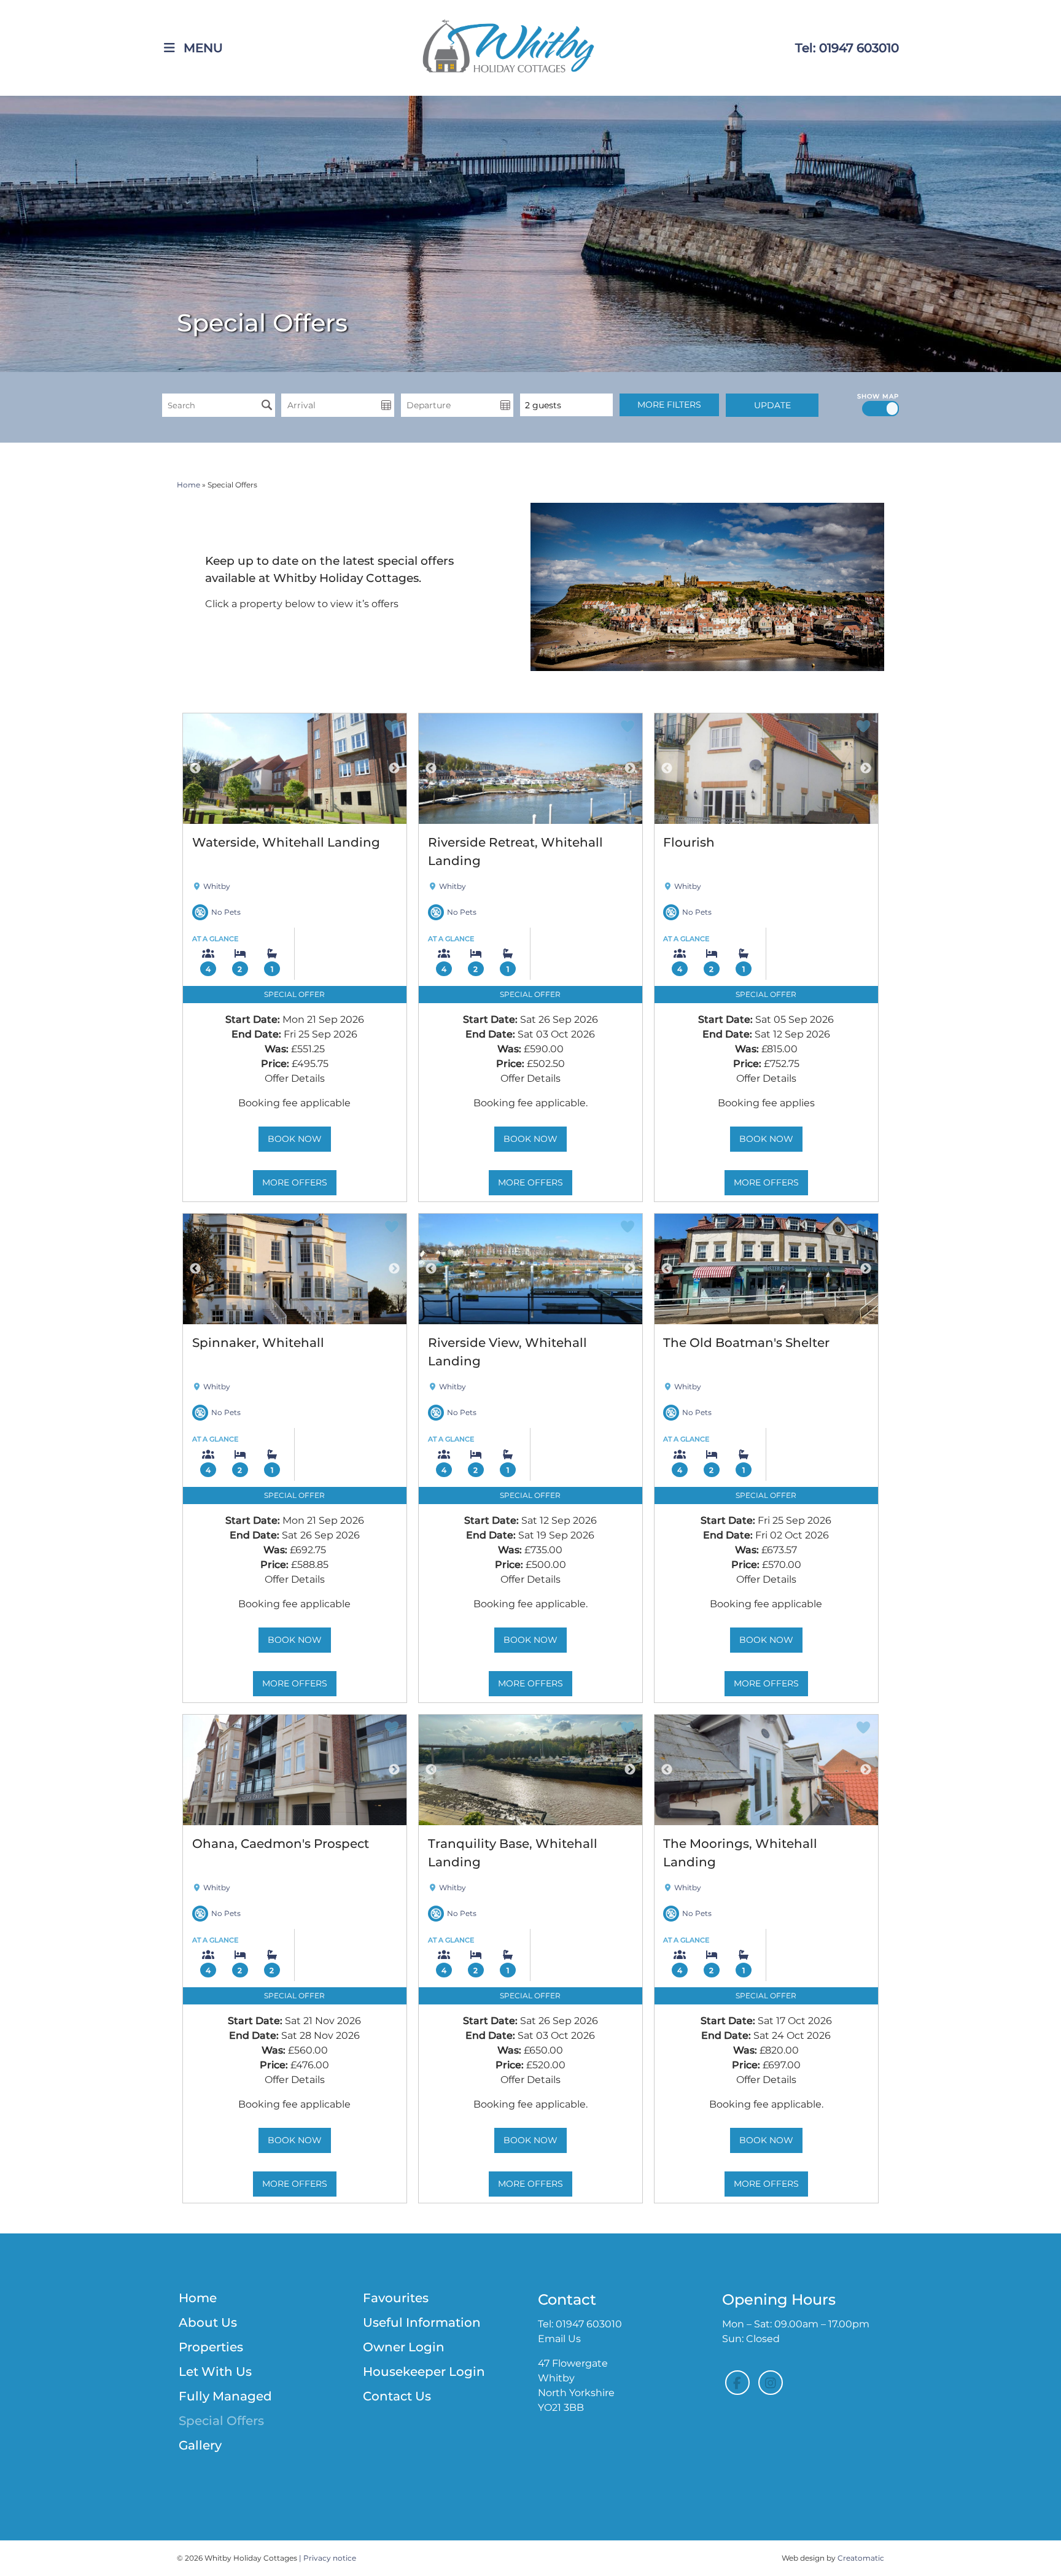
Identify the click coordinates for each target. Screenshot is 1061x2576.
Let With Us (215, 2372)
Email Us (559, 2339)
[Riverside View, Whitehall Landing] (530, 1269)
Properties (211, 2347)
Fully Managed (225, 2396)
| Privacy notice (328, 2558)
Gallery (200, 2445)
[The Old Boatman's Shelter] (766, 1269)
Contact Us (397, 2396)
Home (188, 485)
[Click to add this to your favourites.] (392, 729)
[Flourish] (766, 769)
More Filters (669, 405)
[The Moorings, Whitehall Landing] (766, 1770)
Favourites (396, 2298)
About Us (208, 2322)
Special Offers (221, 2421)
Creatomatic (861, 2558)
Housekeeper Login (424, 2372)
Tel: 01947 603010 (847, 48)
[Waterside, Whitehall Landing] (295, 769)
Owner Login (404, 2347)
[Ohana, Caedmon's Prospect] (295, 1770)
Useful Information (422, 2322)
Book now (295, 1139)
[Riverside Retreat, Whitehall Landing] (530, 769)
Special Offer (294, 994)
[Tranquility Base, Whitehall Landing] (530, 1770)
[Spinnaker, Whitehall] (295, 1269)
